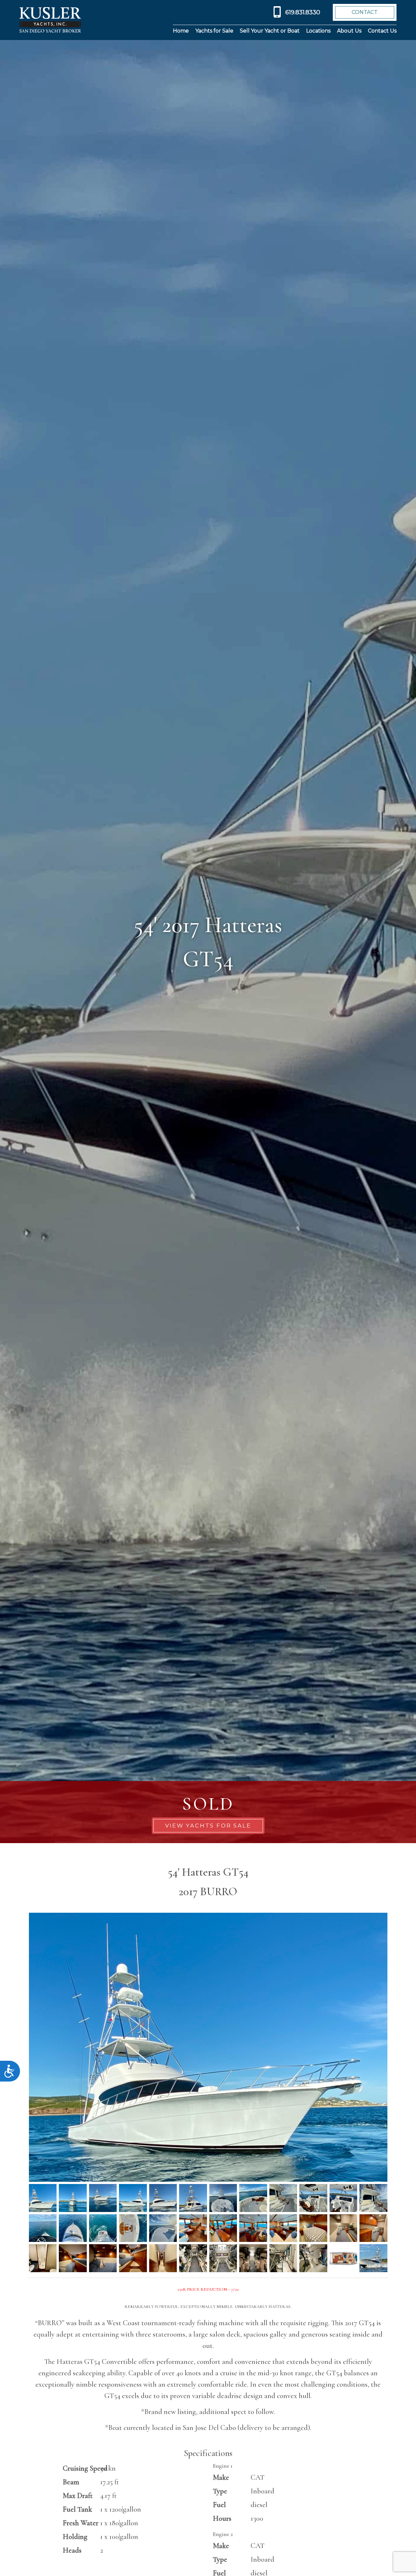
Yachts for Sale (214, 31)
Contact (365, 12)
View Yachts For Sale (208, 1826)
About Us (349, 31)
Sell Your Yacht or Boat (270, 31)
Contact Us (382, 31)
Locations (318, 31)
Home (181, 31)
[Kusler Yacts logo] (50, 20)
